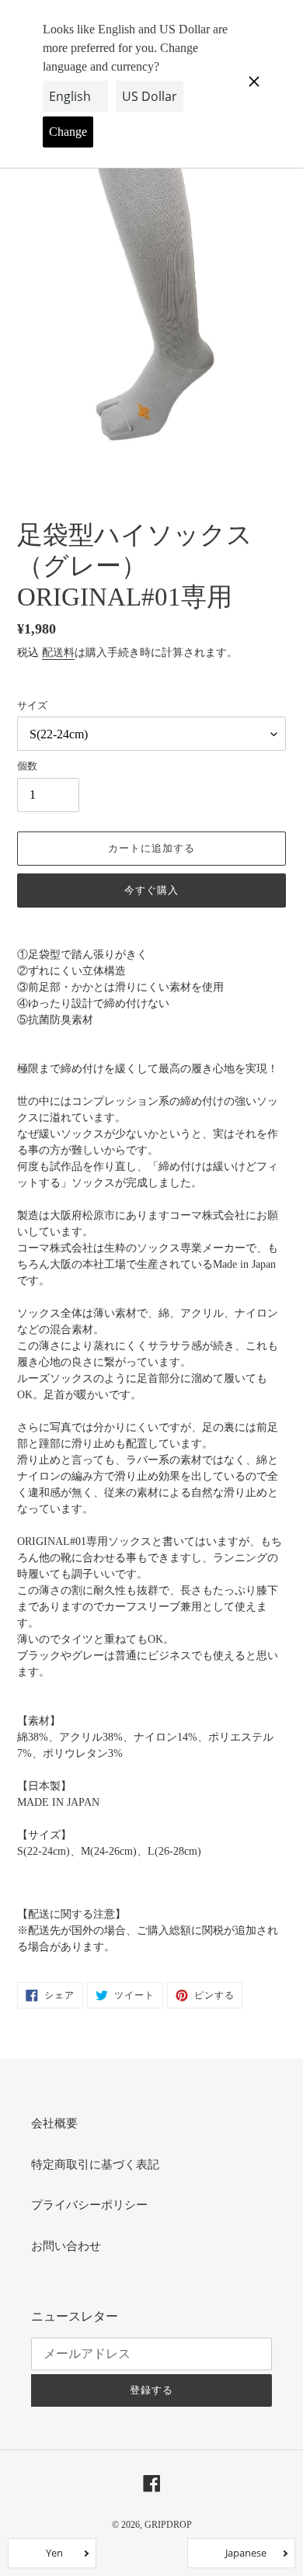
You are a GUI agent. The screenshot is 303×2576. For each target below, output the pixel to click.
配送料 (58, 653)
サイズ (32, 705)
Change (68, 132)
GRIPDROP (168, 2525)
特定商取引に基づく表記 (95, 2165)
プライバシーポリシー (89, 2205)
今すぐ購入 (151, 890)
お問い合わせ (66, 2246)
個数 (27, 766)
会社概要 (54, 2123)
